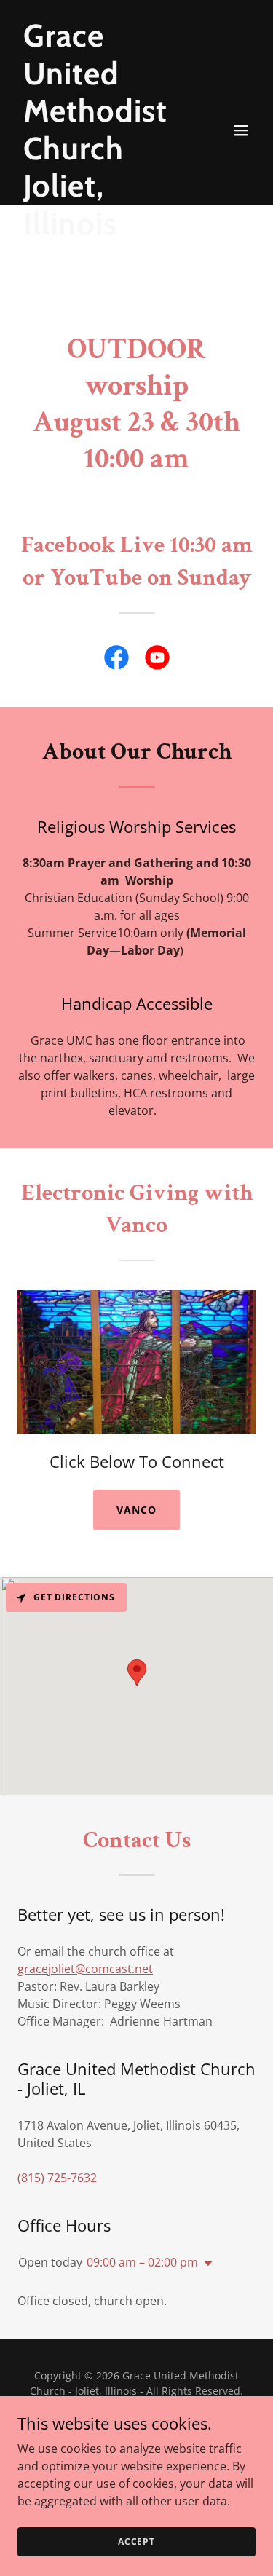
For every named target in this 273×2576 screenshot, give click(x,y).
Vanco (136, 1510)
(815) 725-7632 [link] (57, 2178)
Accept (136, 2541)
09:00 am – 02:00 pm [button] (142, 2262)
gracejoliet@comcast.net (85, 1969)
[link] (116, 660)
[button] (241, 130)
